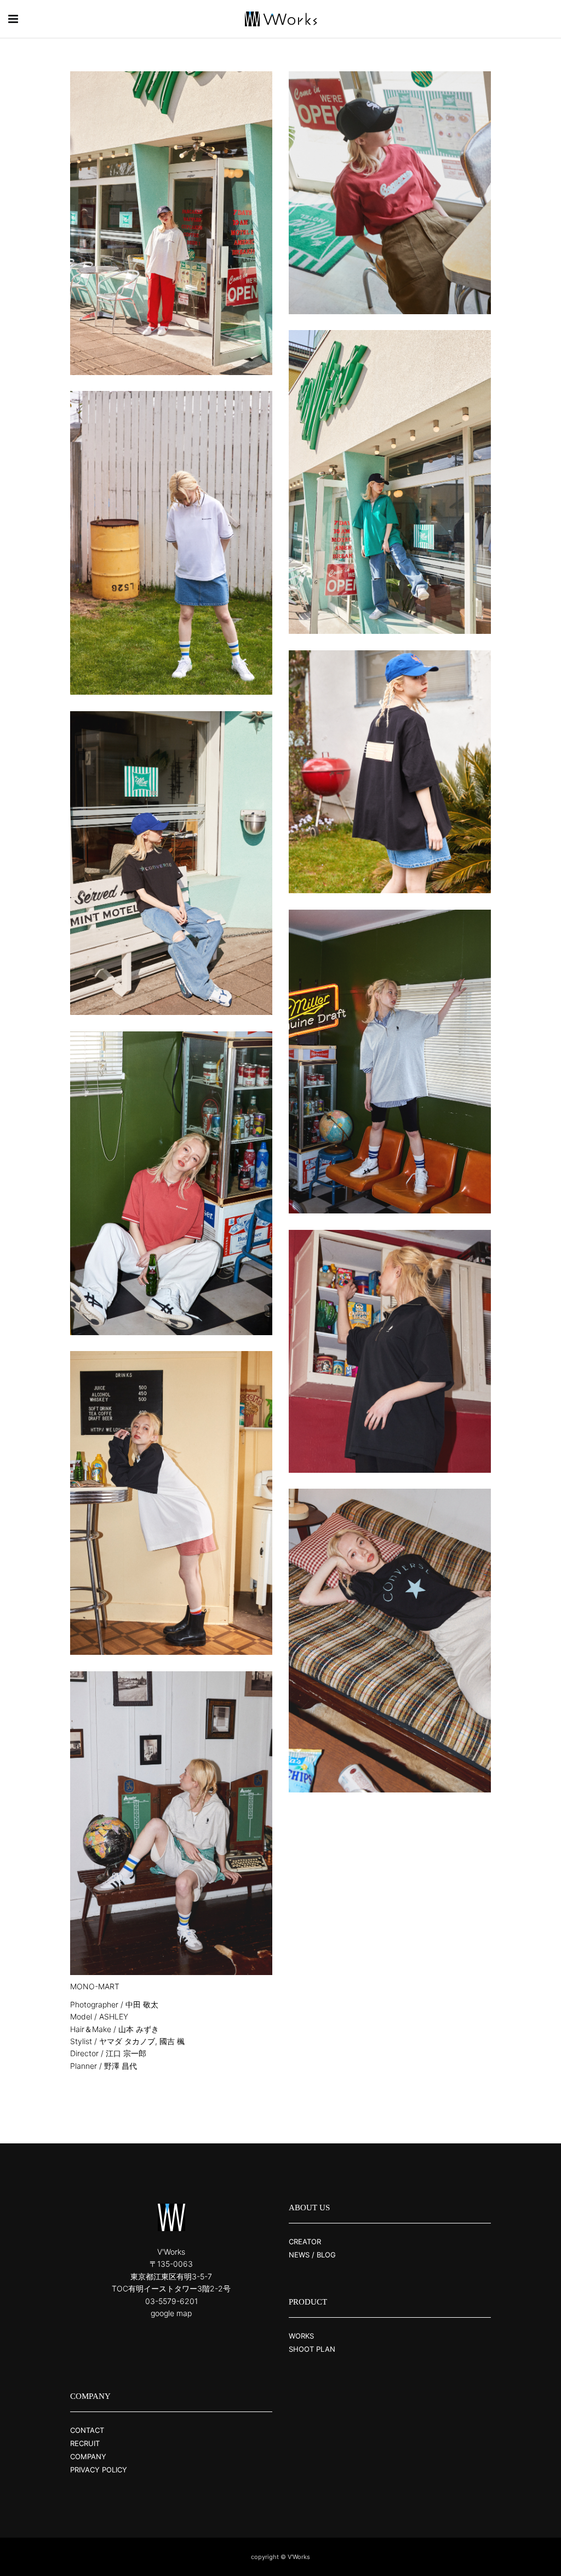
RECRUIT (85, 2443)
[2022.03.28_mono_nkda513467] (390, 1641)
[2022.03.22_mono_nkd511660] (390, 482)
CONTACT (87, 2430)
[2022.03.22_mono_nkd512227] (390, 193)
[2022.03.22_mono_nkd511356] (171, 863)
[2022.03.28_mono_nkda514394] (171, 1823)
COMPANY (88, 2456)
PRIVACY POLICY (99, 2470)
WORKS (301, 2336)
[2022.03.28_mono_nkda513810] (390, 772)
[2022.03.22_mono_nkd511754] (171, 223)
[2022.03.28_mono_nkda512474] (171, 1183)
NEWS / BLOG (312, 2255)
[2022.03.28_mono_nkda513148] (171, 1503)
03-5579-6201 (171, 2301)
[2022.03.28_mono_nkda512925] (390, 1351)
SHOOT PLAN (312, 2349)
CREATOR (305, 2242)
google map (171, 2313)
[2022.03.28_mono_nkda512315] (390, 1062)
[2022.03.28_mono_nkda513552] (171, 543)
